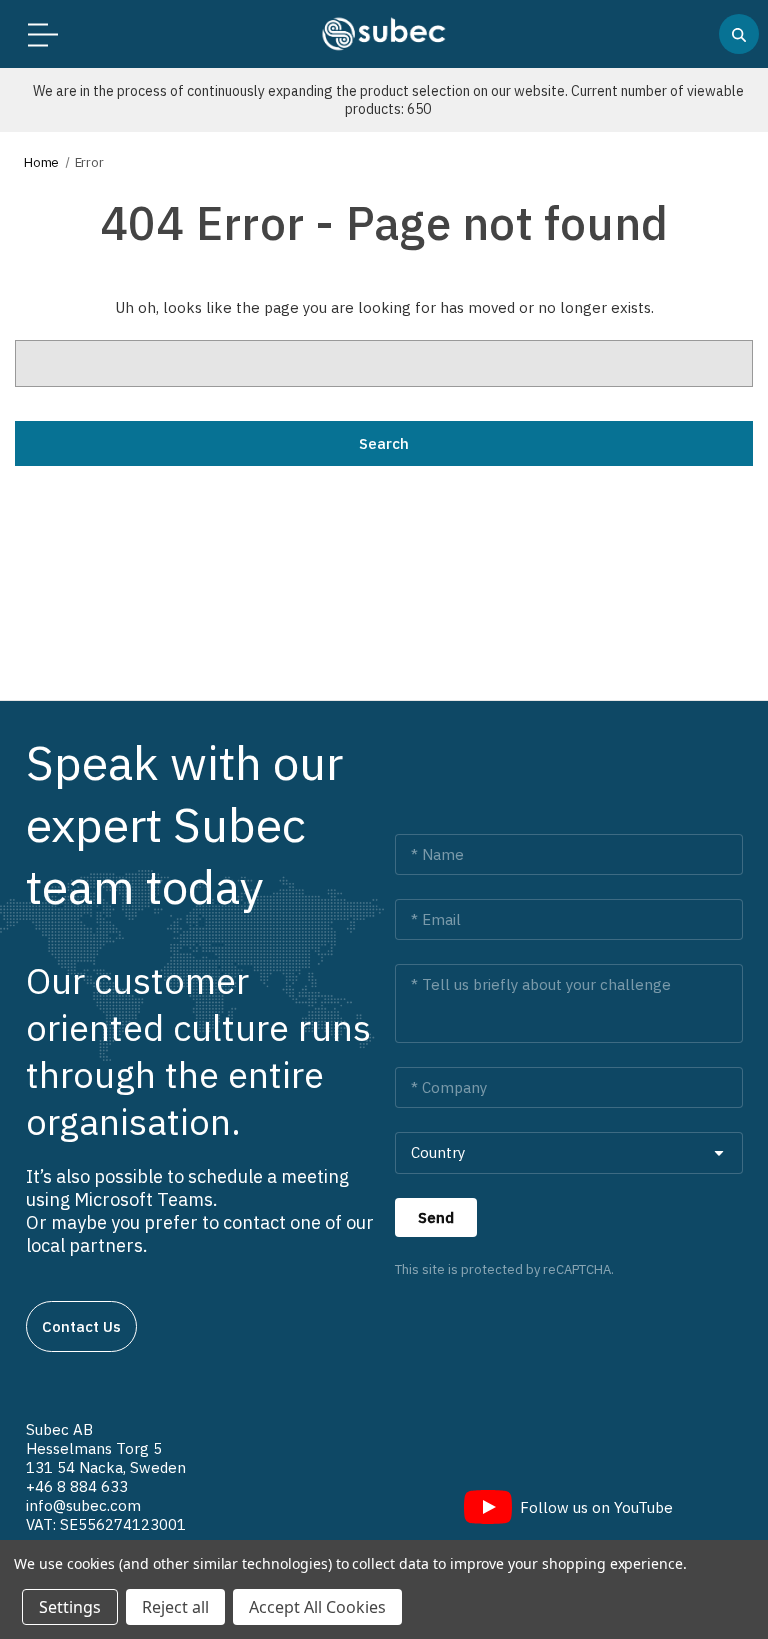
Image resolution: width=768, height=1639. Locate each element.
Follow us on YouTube (596, 1507)
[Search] (739, 34)
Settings (70, 1607)
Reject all (175, 1607)
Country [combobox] (438, 1152)
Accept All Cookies (317, 1607)
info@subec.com (83, 1505)
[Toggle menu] (37, 34)
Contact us (81, 1326)
